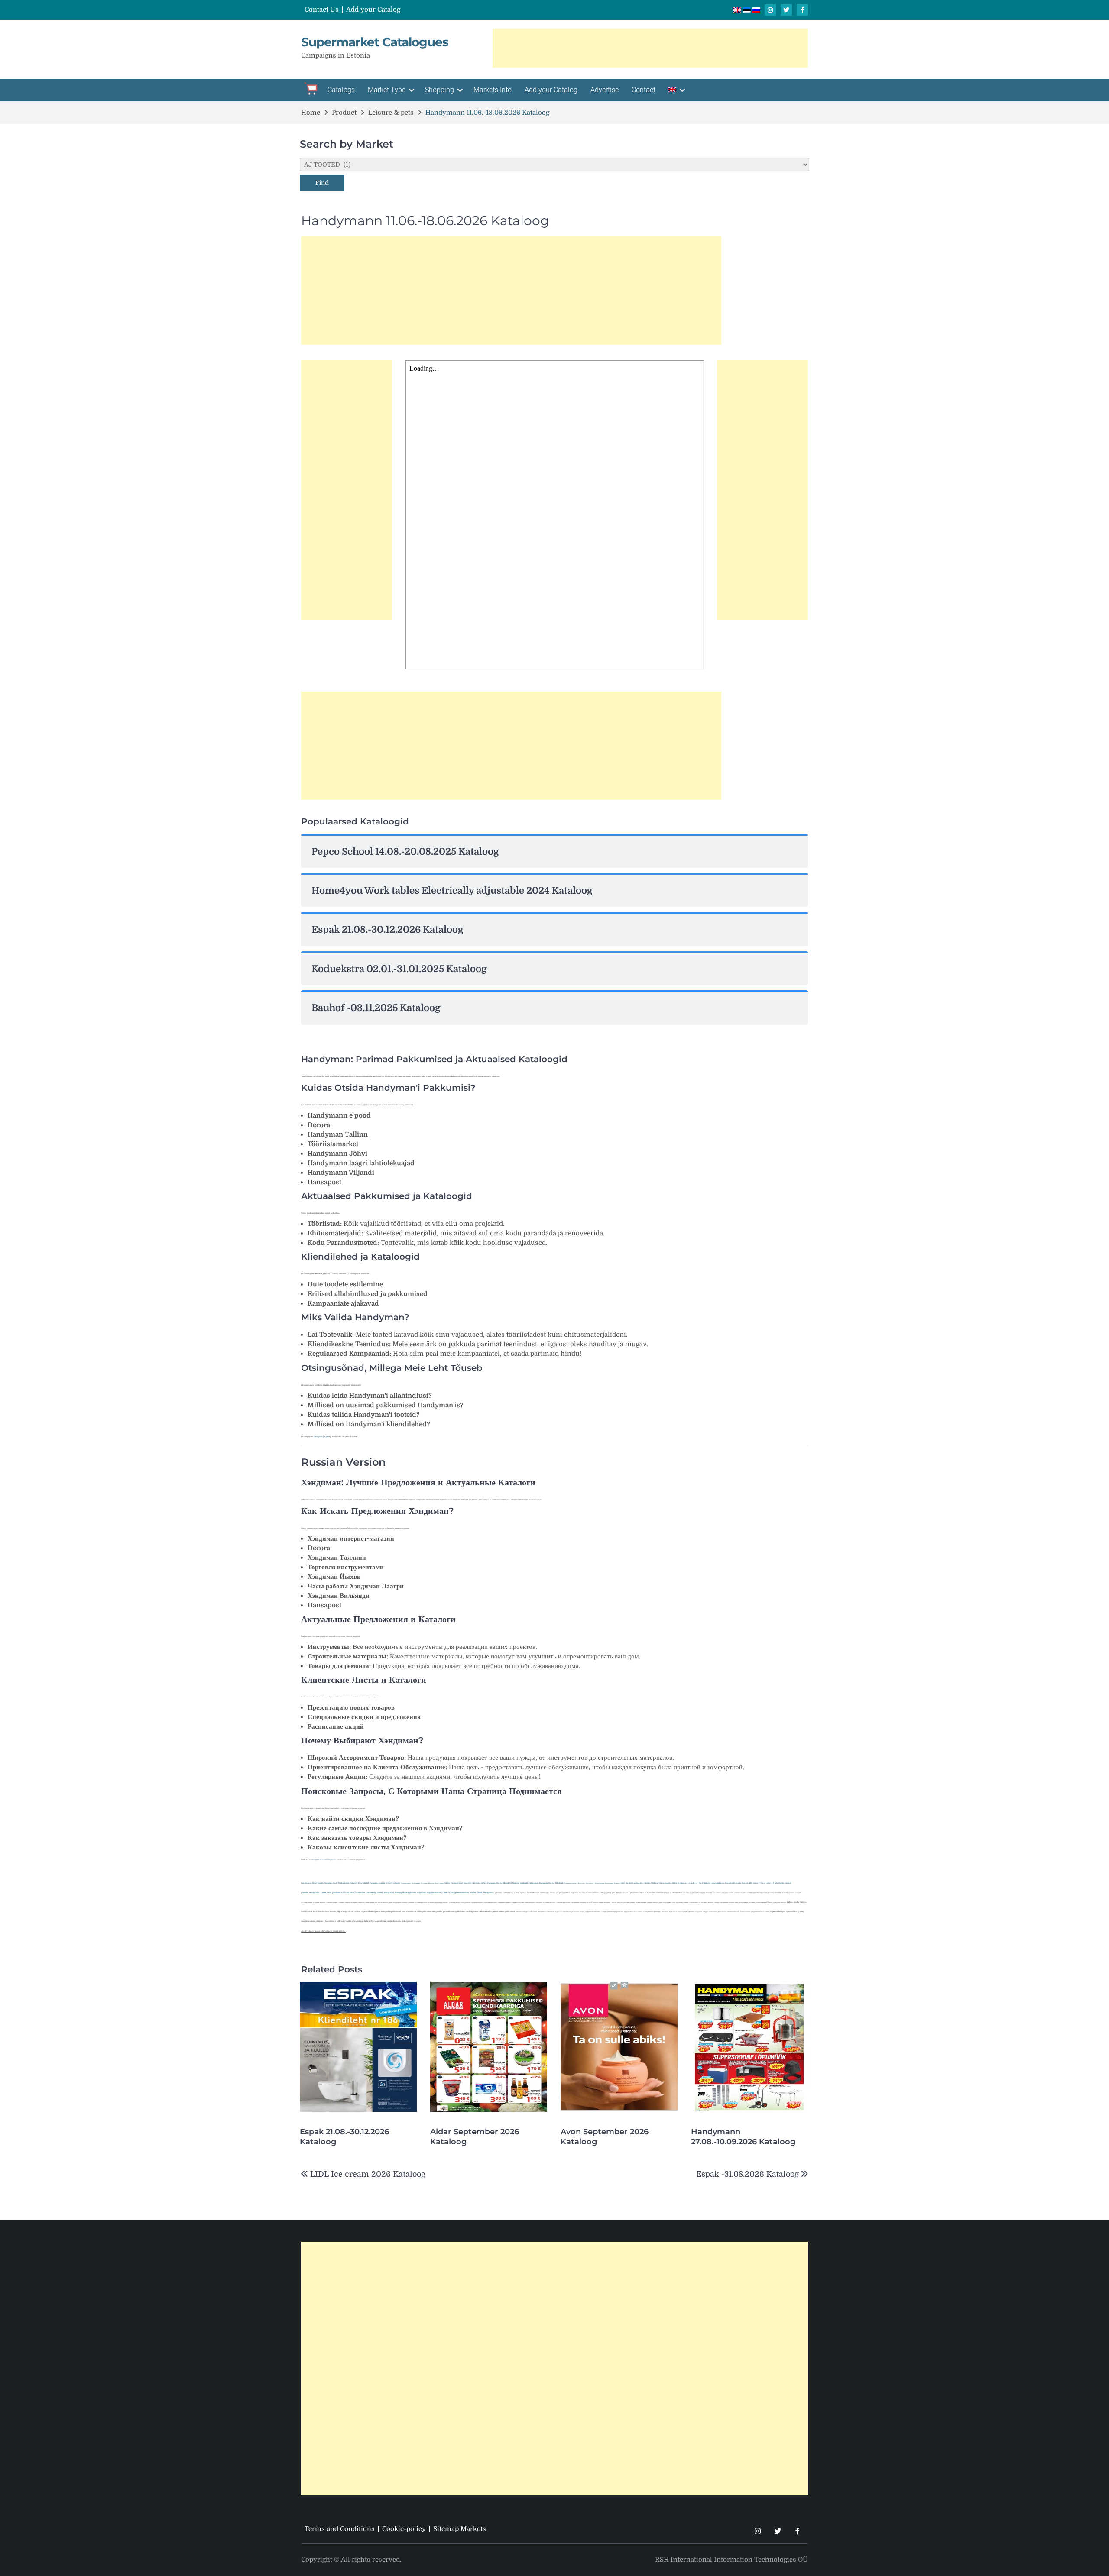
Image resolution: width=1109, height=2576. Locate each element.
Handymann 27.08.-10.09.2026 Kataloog (743, 2137)
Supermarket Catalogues (375, 42)
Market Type (387, 90)
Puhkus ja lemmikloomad (458, 1892)
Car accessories (665, 1883)
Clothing (655, 1883)
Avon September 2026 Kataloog (605, 2137)
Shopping (439, 90)
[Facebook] (802, 10)
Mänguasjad (389, 1892)
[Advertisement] (650, 48)
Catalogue (706, 1883)
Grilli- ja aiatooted (334, 1892)
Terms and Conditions (340, 2529)
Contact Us (322, 10)
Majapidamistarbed (434, 1892)
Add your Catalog (373, 10)
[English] (676, 90)
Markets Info (493, 90)
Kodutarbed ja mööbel (374, 1892)
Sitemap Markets (460, 2529)
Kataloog (398, 1892)
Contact (644, 90)
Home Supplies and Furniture (684, 1883)
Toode (445, 1892)
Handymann (315, 1892)
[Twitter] (786, 10)
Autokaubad (360, 1892)
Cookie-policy (404, 2529)
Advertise (605, 90)
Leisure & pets (772, 1883)
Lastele (323, 1892)
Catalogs (341, 90)
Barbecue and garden (634, 1883)
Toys (699, 1883)
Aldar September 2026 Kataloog (475, 2137)
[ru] (756, 10)
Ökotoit (480, 1892)
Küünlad (345, 1892)
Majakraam (421, 1892)
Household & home (750, 1883)
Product (762, 1883)
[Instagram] (770, 10)
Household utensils (733, 1883)
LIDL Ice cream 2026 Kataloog (368, 2174)
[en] (738, 10)
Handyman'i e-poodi (322, 1437)
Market (781, 1883)
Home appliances (718, 1883)
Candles (647, 1883)
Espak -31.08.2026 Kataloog (747, 2174)
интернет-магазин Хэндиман (324, 1860)
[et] (748, 10)
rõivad (352, 1892)
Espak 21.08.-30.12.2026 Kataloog (344, 2137)
